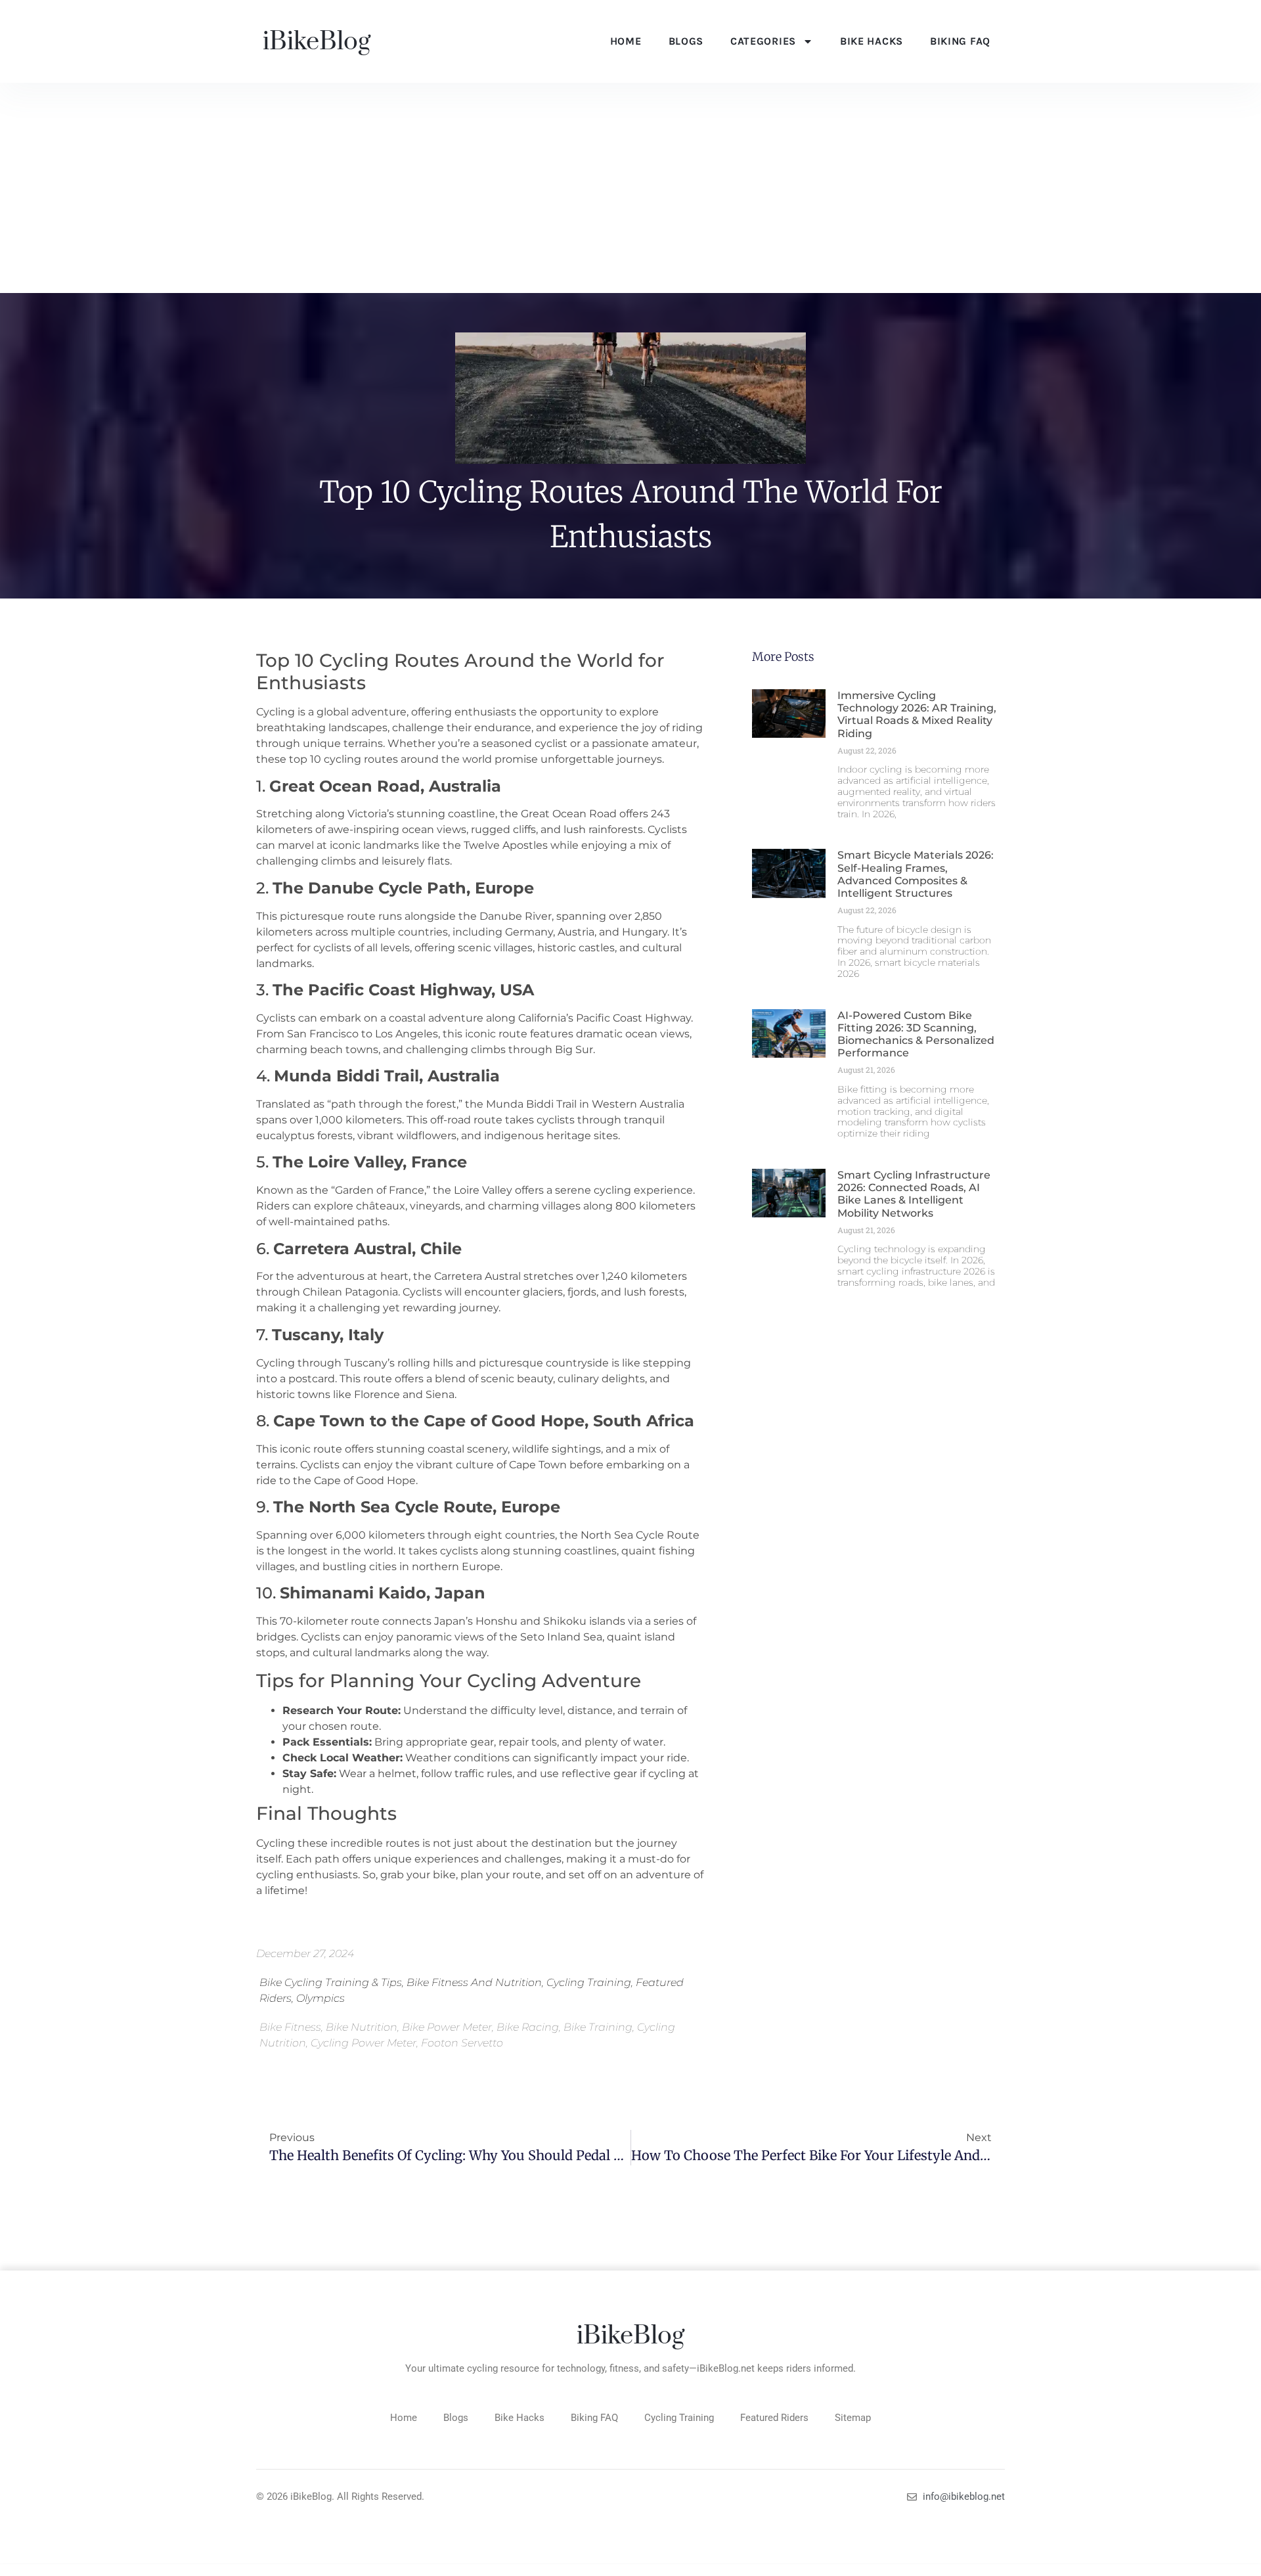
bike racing (528, 2027)
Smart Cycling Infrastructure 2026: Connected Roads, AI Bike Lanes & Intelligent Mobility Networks (914, 1194)
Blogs (686, 41)
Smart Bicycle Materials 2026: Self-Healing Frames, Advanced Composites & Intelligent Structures (916, 874)
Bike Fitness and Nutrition (474, 1982)
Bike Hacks (872, 41)
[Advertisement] (630, 194)
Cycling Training (589, 1982)
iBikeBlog (317, 42)
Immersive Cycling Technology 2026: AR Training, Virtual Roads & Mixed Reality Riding (917, 714)
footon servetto (462, 2043)
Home (626, 41)
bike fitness (290, 2027)
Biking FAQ (960, 41)
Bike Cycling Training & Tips (331, 1982)
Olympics (321, 1998)
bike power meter (447, 2027)
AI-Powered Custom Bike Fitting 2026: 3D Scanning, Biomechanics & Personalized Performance (916, 1034)
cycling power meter (364, 2043)
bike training (598, 2027)
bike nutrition (362, 2027)
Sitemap (853, 2418)
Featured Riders (774, 2418)
